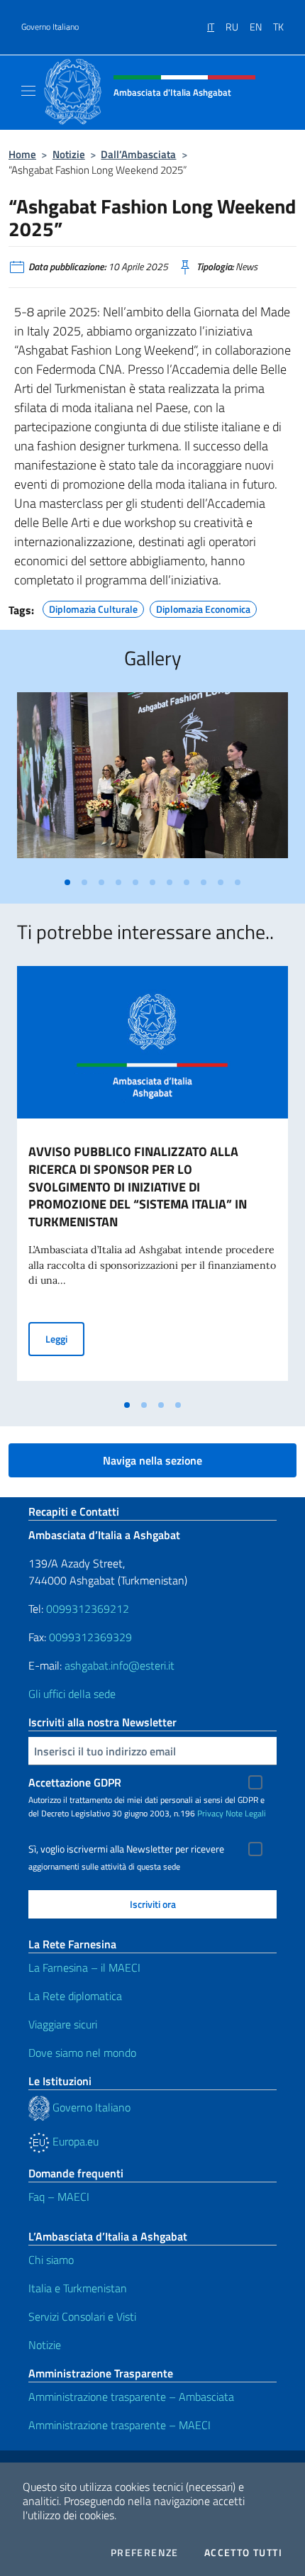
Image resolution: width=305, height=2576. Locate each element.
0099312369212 (88, 1609)
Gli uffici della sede (72, 1694)
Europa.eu (74, 2141)
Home (22, 154)
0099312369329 (90, 1637)
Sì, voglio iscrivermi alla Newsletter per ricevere (126, 1849)
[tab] (67, 882)
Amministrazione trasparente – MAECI (120, 2425)
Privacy (210, 1813)
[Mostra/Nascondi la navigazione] (28, 91)
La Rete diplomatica (75, 1996)
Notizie (69, 154)
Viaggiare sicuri (63, 2024)
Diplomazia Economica (203, 607)
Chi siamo (51, 2260)
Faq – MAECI (59, 2197)
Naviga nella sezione (152, 1460)
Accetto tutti (243, 2553)
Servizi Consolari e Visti (82, 2316)
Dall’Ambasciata (138, 154)
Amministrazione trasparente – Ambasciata (131, 2397)
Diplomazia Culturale (93, 607)
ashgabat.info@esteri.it (120, 1665)
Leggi (65, 1338)
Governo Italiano (50, 27)
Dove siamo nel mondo (82, 2053)
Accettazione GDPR (75, 1782)
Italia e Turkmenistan (78, 2288)
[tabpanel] (152, 781)
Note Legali (246, 1813)
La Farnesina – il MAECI (84, 1967)
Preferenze (145, 2553)
